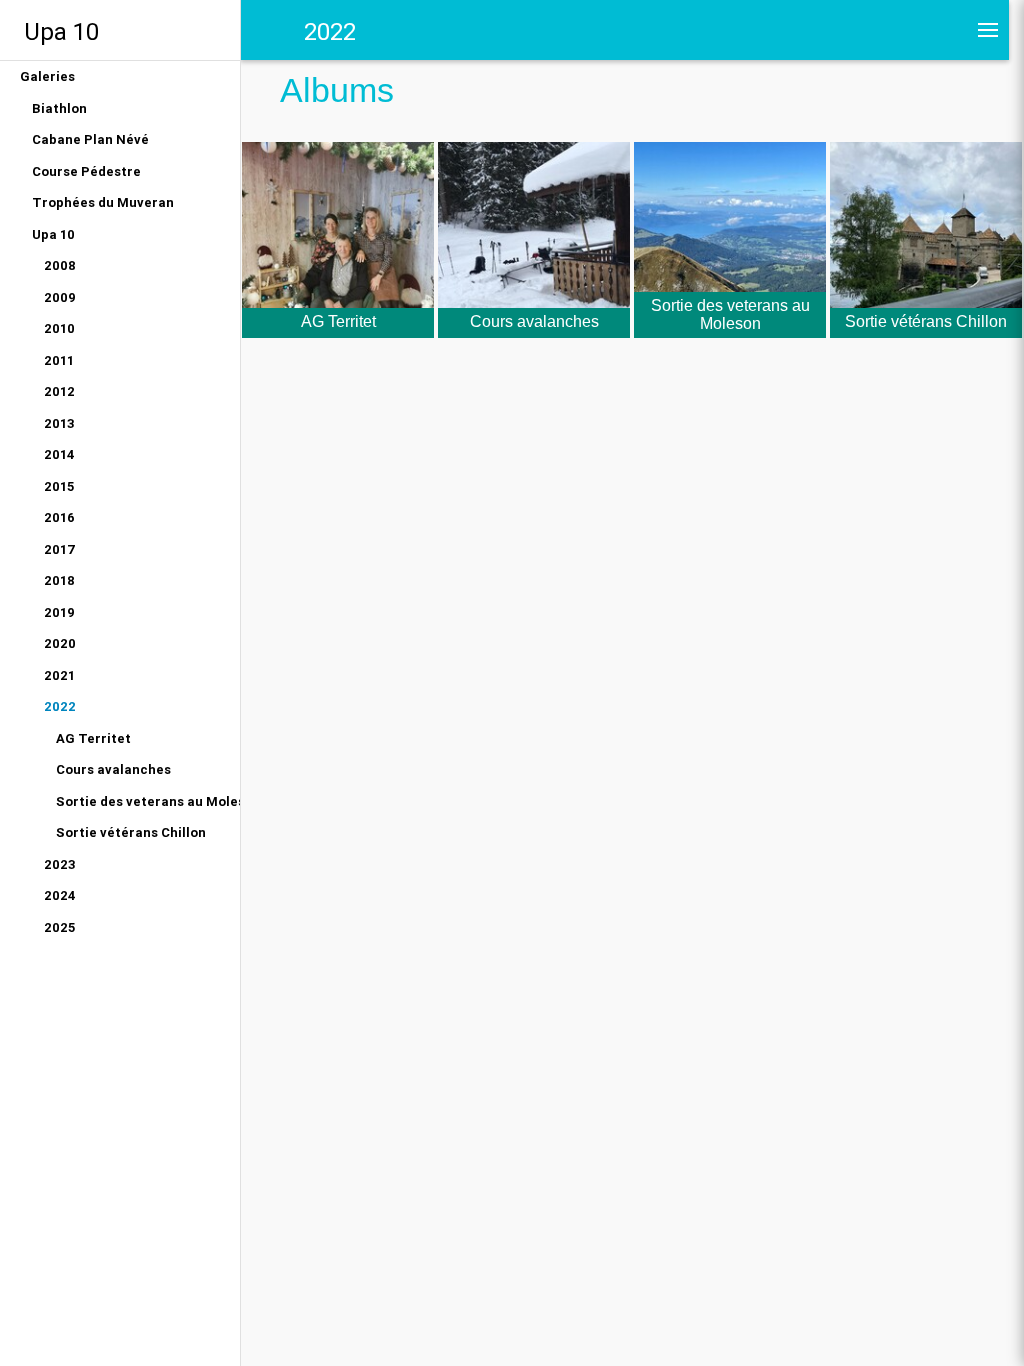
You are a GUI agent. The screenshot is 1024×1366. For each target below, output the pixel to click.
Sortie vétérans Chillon (131, 832)
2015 (59, 486)
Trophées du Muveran (103, 202)
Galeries (47, 76)
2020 (60, 643)
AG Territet (93, 738)
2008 (60, 265)
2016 (59, 517)
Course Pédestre (86, 171)
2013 (59, 423)
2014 (59, 454)
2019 (59, 612)
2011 (59, 360)
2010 (59, 328)
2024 (60, 895)
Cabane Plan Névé (90, 139)
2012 (59, 391)
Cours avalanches (113, 769)
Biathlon (59, 108)
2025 (59, 927)
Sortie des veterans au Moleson (148, 801)
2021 (59, 675)
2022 (60, 706)
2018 (59, 580)
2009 (60, 297)
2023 (60, 864)
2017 (60, 549)
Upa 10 (61, 31)
